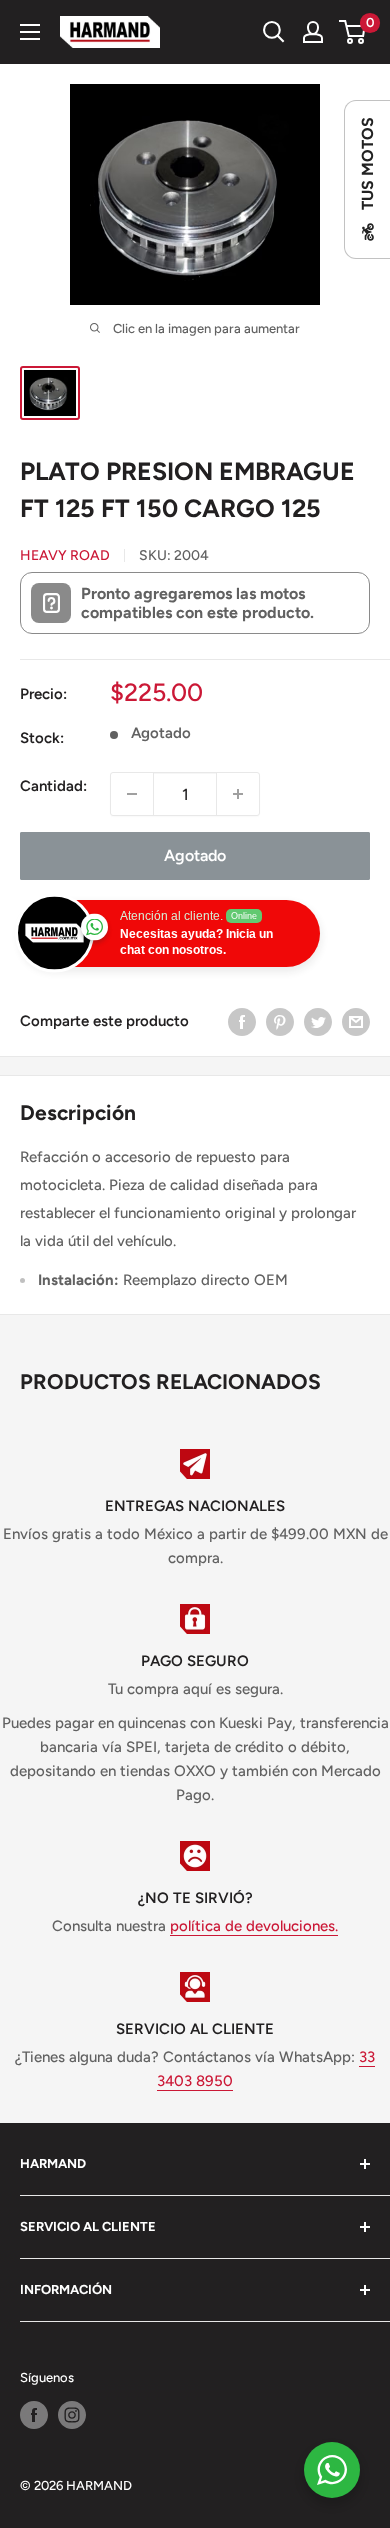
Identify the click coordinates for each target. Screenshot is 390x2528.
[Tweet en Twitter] (318, 1021)
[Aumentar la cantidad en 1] (238, 794)
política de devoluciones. (254, 1926)
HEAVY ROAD (65, 555)
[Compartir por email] (356, 1021)
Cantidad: (53, 786)
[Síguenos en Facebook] (34, 2415)
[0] (353, 32)
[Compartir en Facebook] (242, 1021)
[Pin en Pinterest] (280, 1021)
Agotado (195, 855)
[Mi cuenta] (313, 32)
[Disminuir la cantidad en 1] (132, 794)
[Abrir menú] (30, 32)
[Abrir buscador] (274, 32)
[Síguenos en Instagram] (72, 2415)
